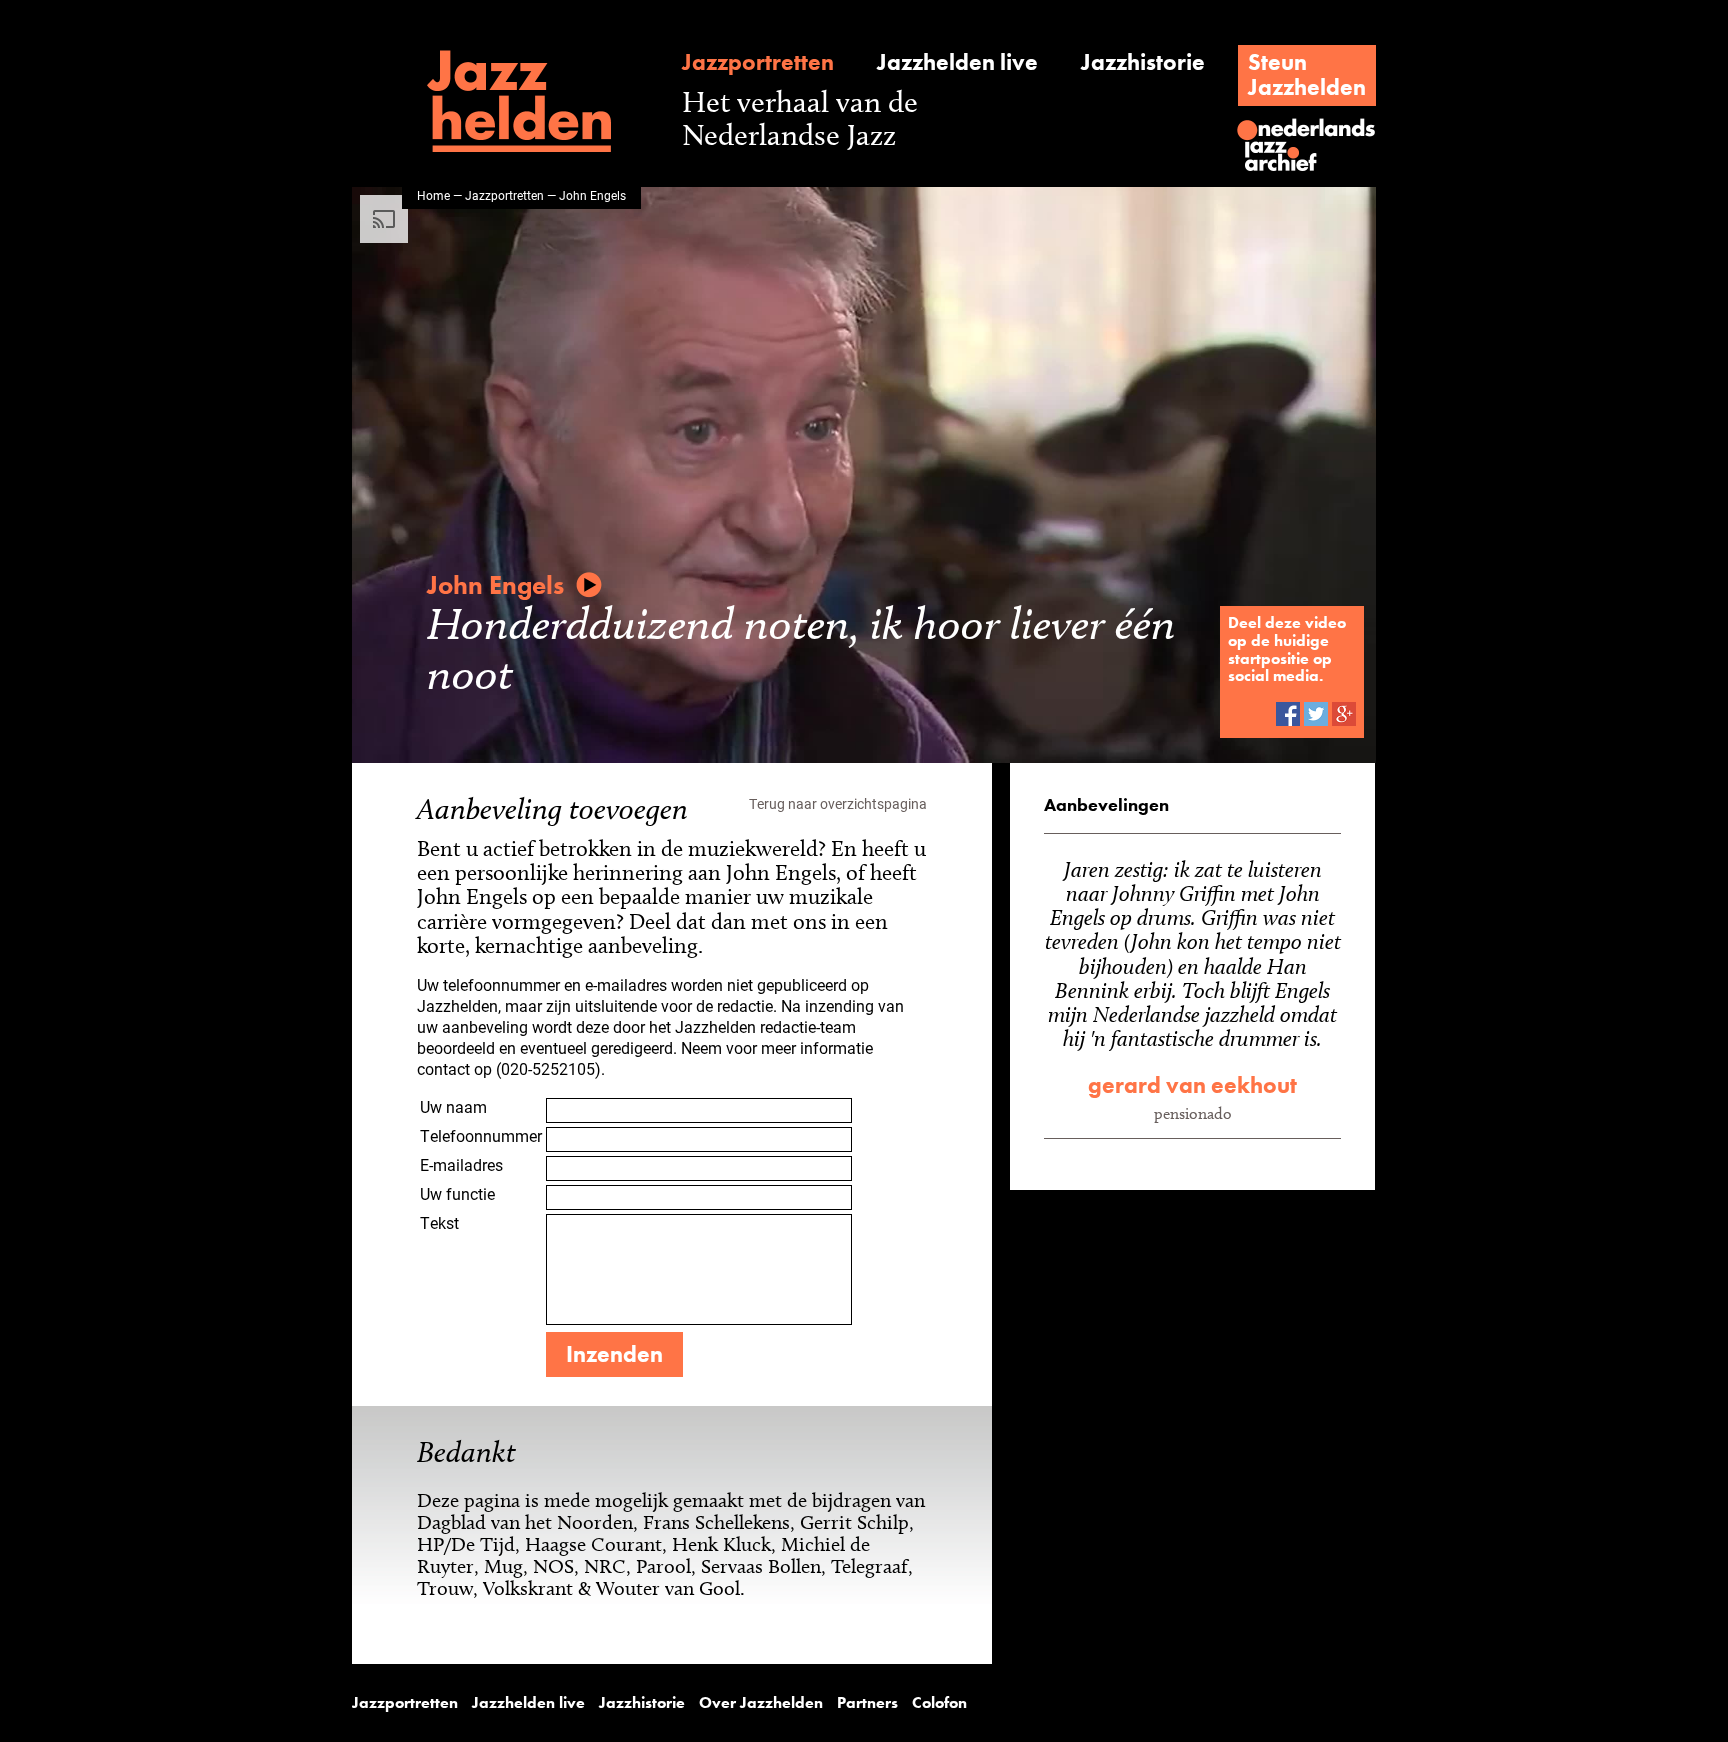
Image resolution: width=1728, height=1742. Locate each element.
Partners (867, 1703)
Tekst (439, 1222)
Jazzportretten (758, 62)
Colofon (939, 1703)
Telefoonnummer (481, 1135)
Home (433, 195)
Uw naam (453, 1106)
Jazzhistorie (1143, 62)
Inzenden (614, 1354)
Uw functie (457, 1193)
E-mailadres (461, 1164)
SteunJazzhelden (1307, 74)
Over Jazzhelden (761, 1703)
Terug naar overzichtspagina (838, 803)
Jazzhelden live (957, 62)
